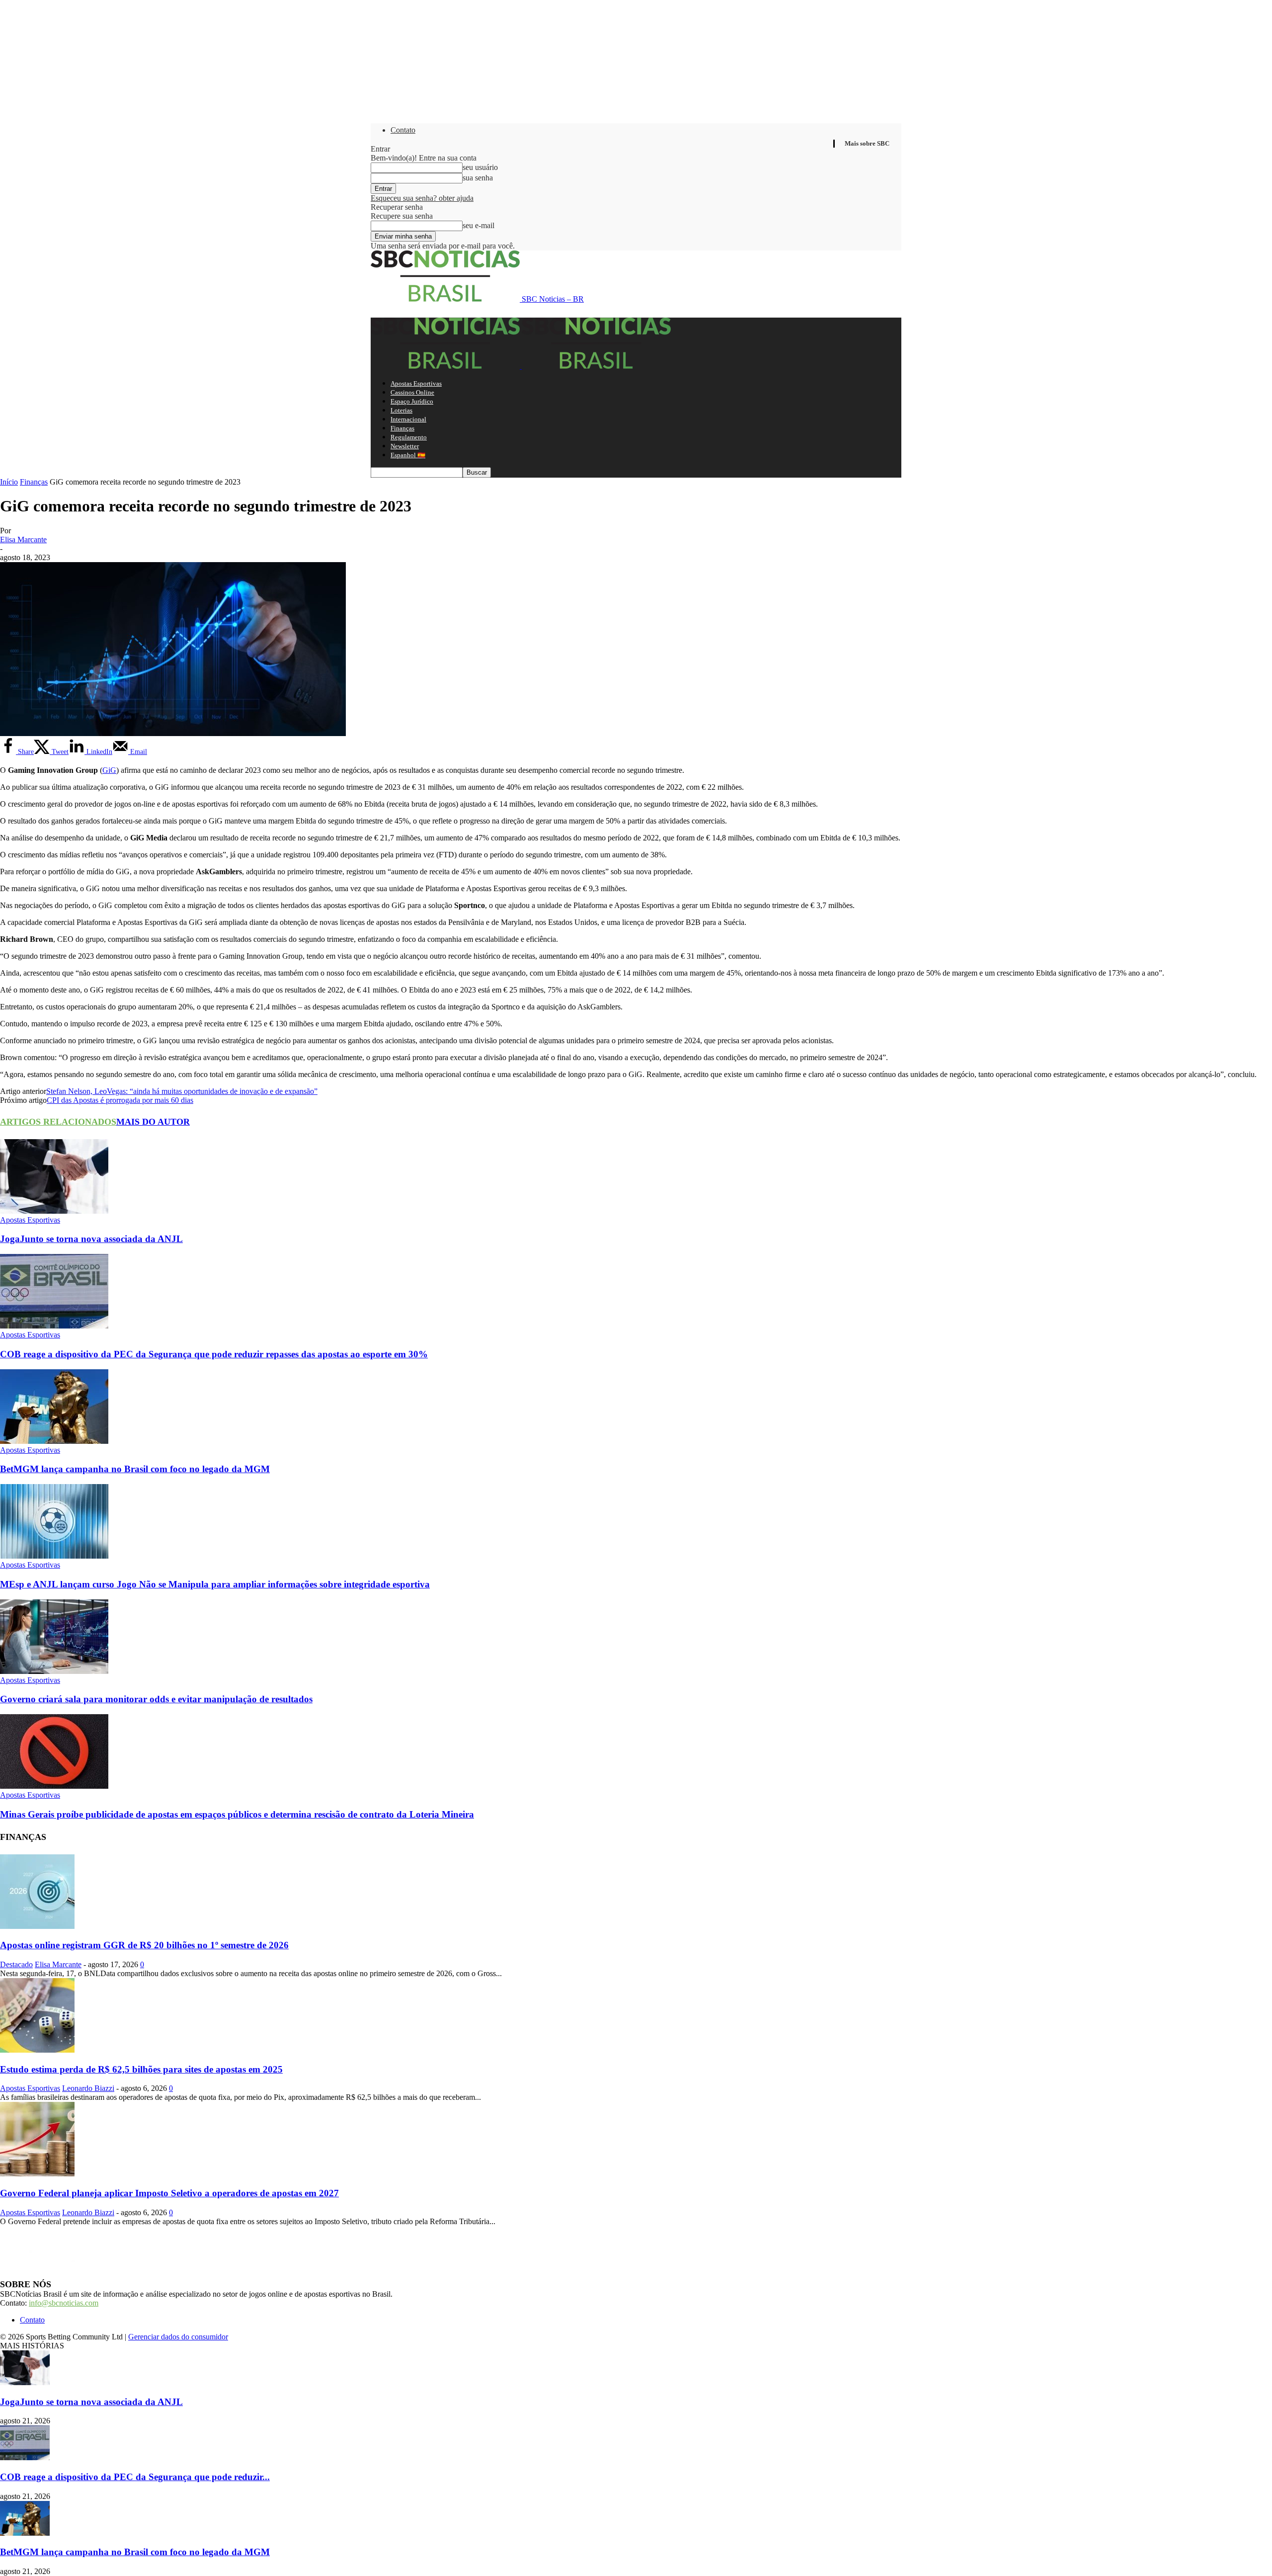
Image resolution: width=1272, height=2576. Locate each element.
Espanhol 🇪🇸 (408, 455)
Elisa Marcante (23, 540)
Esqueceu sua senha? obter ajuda (422, 198)
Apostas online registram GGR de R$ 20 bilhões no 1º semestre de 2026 (144, 1945)
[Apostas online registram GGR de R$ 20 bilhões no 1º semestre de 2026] (37, 1926)
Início (9, 482)
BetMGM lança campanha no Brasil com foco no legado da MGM (135, 1469)
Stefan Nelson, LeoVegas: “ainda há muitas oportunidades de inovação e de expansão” (182, 1091)
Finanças (402, 428)
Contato (403, 130)
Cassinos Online (412, 392)
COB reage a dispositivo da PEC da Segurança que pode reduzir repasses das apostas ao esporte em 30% (214, 1354)
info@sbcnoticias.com (64, 2303)
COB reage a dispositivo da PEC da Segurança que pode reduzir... (135, 2477)
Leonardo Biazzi (88, 2088)
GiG (109, 770)
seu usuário (480, 167)
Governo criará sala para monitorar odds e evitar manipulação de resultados (156, 1699)
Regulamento (409, 437)
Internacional (408, 419)
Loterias (401, 410)
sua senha (478, 178)
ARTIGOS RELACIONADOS (58, 1122)
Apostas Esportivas (416, 383)
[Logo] (446, 366)
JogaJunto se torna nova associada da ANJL (91, 1239)
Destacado (16, 1964)
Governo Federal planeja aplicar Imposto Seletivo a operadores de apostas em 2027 (169, 2193)
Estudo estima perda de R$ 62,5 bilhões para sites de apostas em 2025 (141, 2069)
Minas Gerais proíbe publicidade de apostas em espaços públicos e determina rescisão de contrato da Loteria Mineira (237, 1814)
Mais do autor (153, 1122)
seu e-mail (478, 225)
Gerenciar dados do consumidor (178, 2337)
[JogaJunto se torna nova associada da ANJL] (54, 1211)
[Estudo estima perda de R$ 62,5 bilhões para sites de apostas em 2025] (37, 2050)
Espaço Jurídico (412, 401)
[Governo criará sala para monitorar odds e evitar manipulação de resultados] (54, 1671)
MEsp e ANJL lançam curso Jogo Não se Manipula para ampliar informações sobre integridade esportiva (215, 1584)
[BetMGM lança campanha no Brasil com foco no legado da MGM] (54, 1441)
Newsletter (405, 446)
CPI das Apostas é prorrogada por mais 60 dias (120, 1100)
